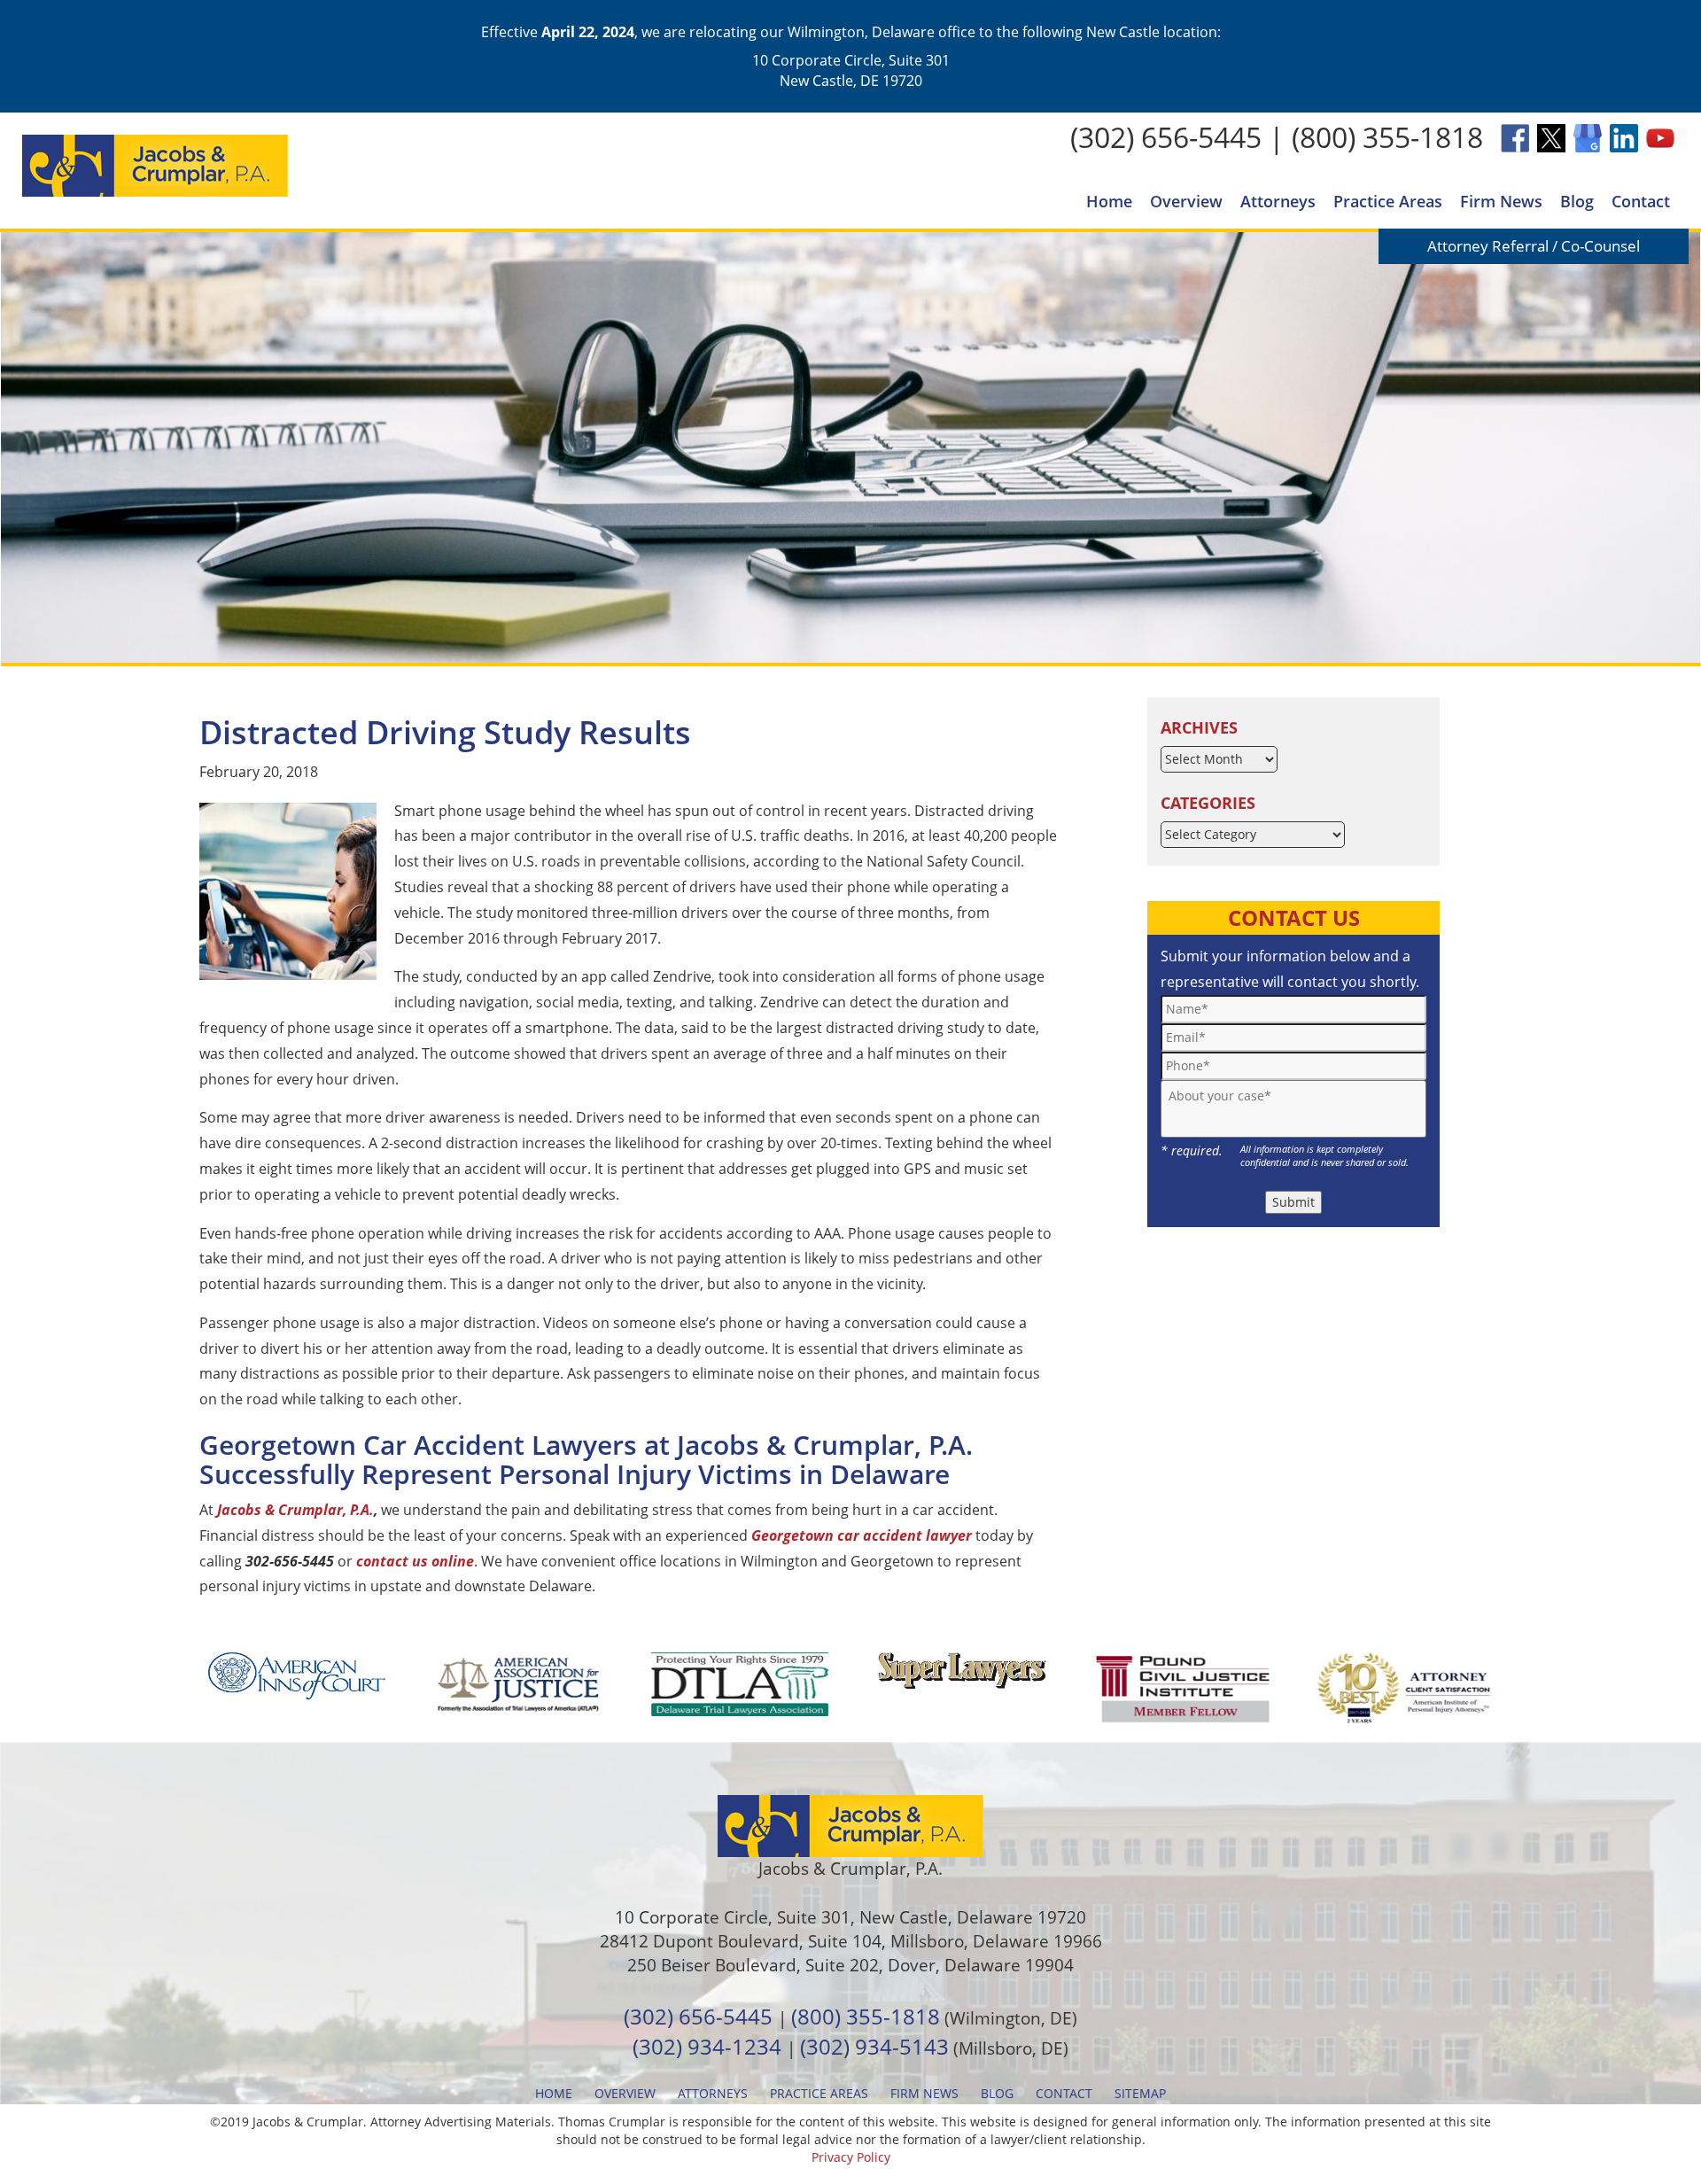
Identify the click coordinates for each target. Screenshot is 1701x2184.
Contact (1641, 201)
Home (1109, 201)
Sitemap (1140, 2093)
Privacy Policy (851, 2157)
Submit (1293, 1202)
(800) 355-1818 (1387, 137)
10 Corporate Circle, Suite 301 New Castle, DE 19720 (851, 70)
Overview (1186, 201)
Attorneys (1278, 201)
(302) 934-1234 (707, 2046)
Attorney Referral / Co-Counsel (1534, 246)
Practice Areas (1388, 201)
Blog (1577, 201)
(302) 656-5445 (1166, 137)
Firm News (1501, 201)
